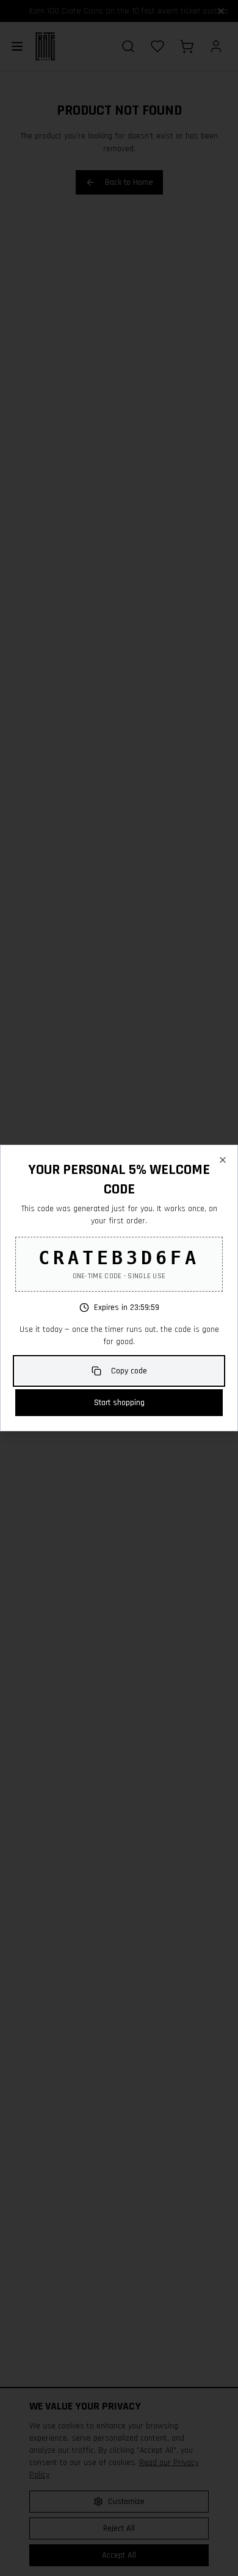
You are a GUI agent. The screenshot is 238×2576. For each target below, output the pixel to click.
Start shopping (119, 1403)
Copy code (129, 1371)
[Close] (223, 1160)
